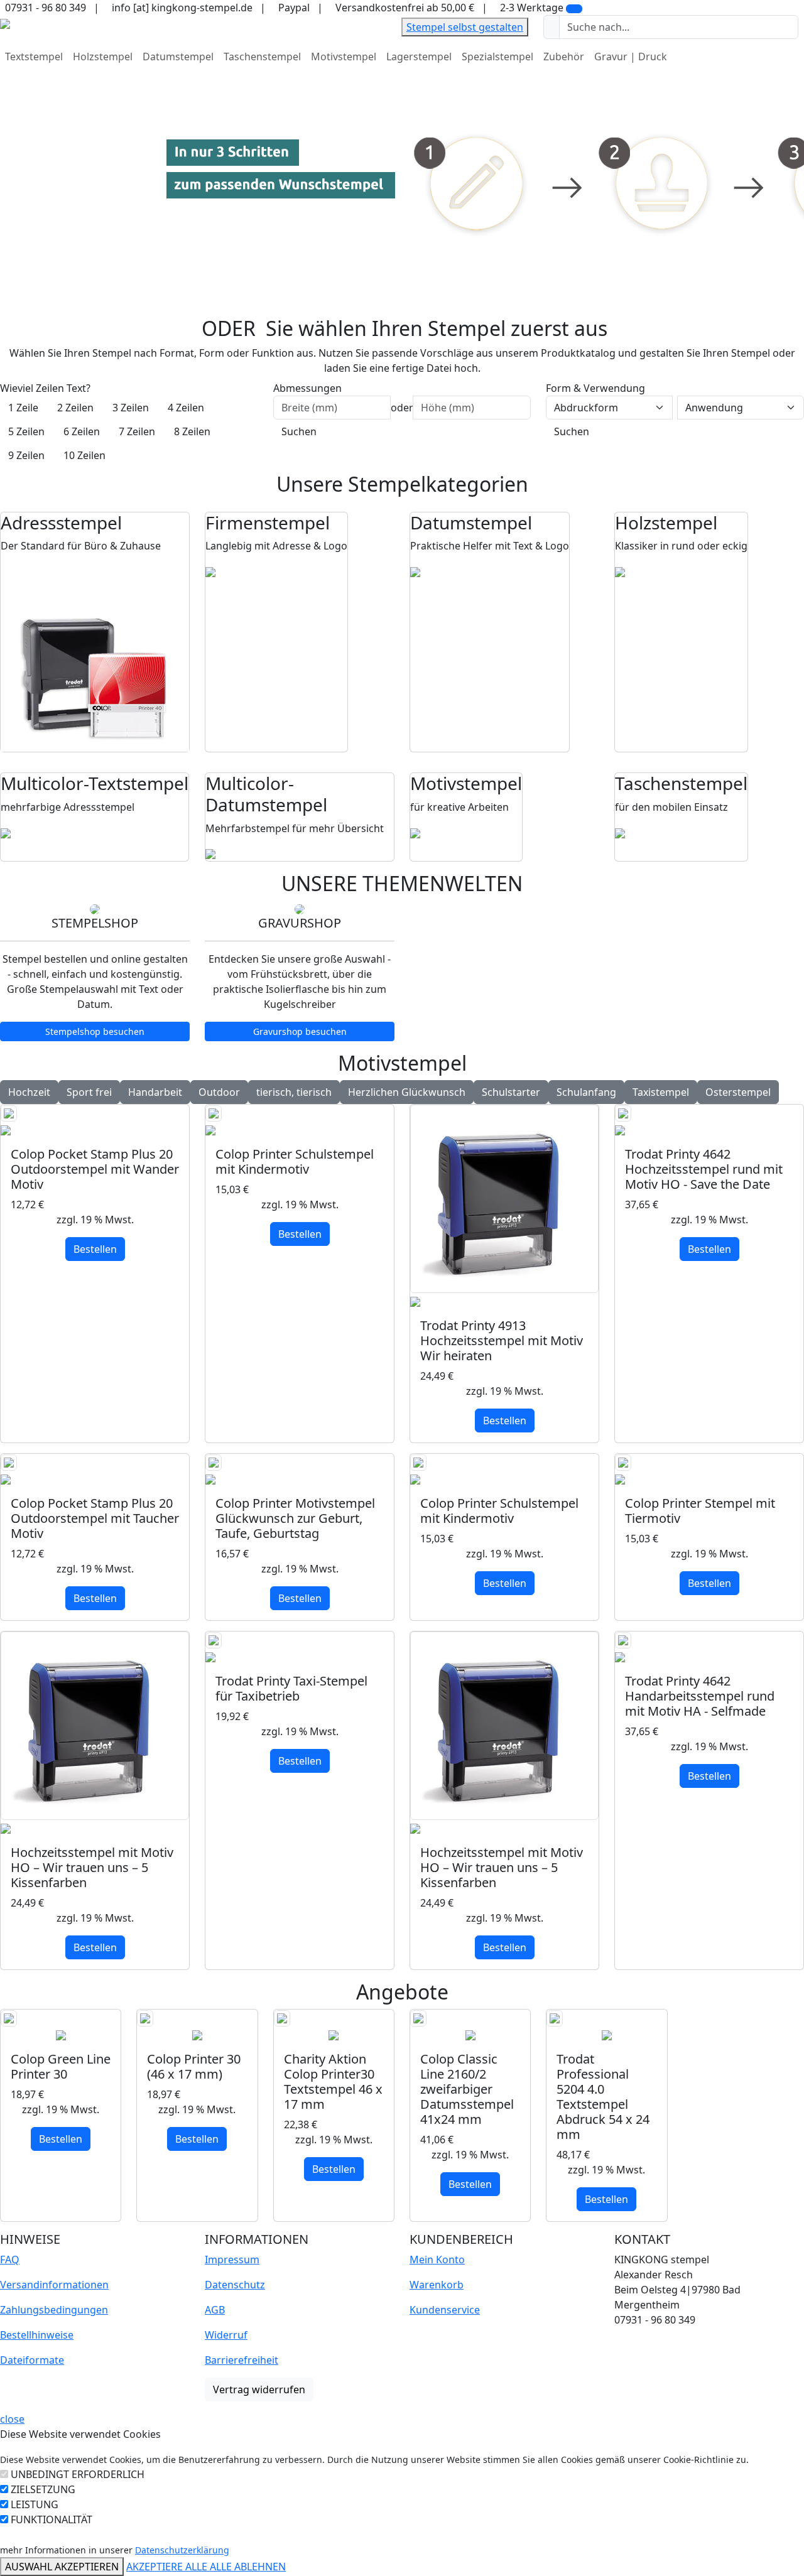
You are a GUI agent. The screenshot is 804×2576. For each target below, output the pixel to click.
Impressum (232, 2259)
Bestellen (95, 1249)
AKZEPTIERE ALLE (168, 2567)
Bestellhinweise (37, 2335)
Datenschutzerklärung (182, 2550)
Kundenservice (445, 2310)
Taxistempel (661, 1092)
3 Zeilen (131, 408)
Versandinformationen (54, 2285)
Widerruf (226, 2335)
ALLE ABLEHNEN (248, 2567)
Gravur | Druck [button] (631, 57)
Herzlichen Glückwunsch (407, 1092)
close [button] (12, 2419)
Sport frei (89, 1092)
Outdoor (219, 1092)
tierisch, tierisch (294, 1092)
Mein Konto (437, 2259)
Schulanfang (586, 1092)
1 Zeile (23, 408)
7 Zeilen (137, 431)
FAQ (10, 2259)
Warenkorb (437, 2285)
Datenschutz (235, 2285)
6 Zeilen (82, 431)
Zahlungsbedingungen (54, 2310)
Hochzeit (29, 1092)
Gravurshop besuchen (300, 1031)
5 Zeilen (26, 431)
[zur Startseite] (5, 23)
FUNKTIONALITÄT (52, 2519)
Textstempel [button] (34, 57)
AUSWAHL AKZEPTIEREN (62, 2567)
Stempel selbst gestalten (465, 27)
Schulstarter (511, 1092)
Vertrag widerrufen (259, 2389)
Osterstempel (738, 1092)
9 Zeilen (26, 455)
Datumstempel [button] (178, 57)
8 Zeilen (192, 431)
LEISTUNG (35, 2504)
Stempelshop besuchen (95, 1031)
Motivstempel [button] (344, 57)
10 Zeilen (84, 455)
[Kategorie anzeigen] (95, 658)
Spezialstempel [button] (497, 57)
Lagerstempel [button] (419, 57)
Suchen (299, 431)
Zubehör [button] (564, 57)
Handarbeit (155, 1092)
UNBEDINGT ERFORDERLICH (78, 2474)
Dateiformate (32, 2360)
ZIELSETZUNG (43, 2489)
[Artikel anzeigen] (95, 1121)
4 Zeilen (186, 408)
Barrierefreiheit (242, 2360)
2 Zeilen (75, 408)
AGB (215, 2310)
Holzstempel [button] (103, 57)
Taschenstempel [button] (262, 57)
